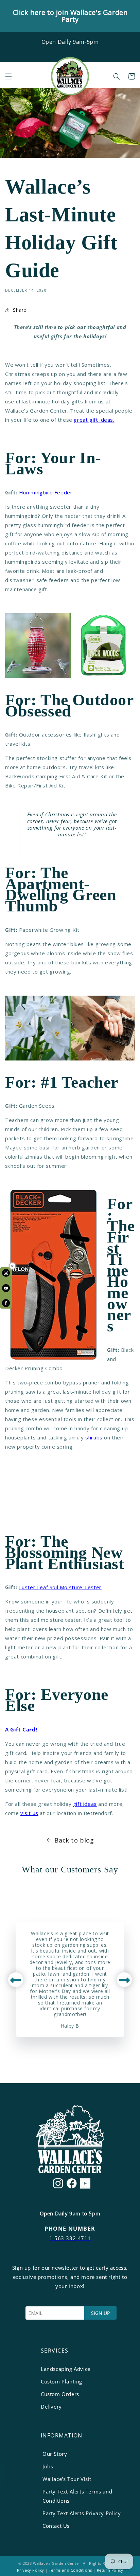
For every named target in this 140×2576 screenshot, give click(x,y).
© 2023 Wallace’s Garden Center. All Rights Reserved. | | (70, 2567)
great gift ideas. (94, 420)
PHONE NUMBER (70, 2229)
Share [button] (20, 310)
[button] (8, 76)
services (55, 2351)
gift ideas (85, 1804)
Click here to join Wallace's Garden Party (70, 16)
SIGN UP (100, 2313)
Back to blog (74, 1840)
